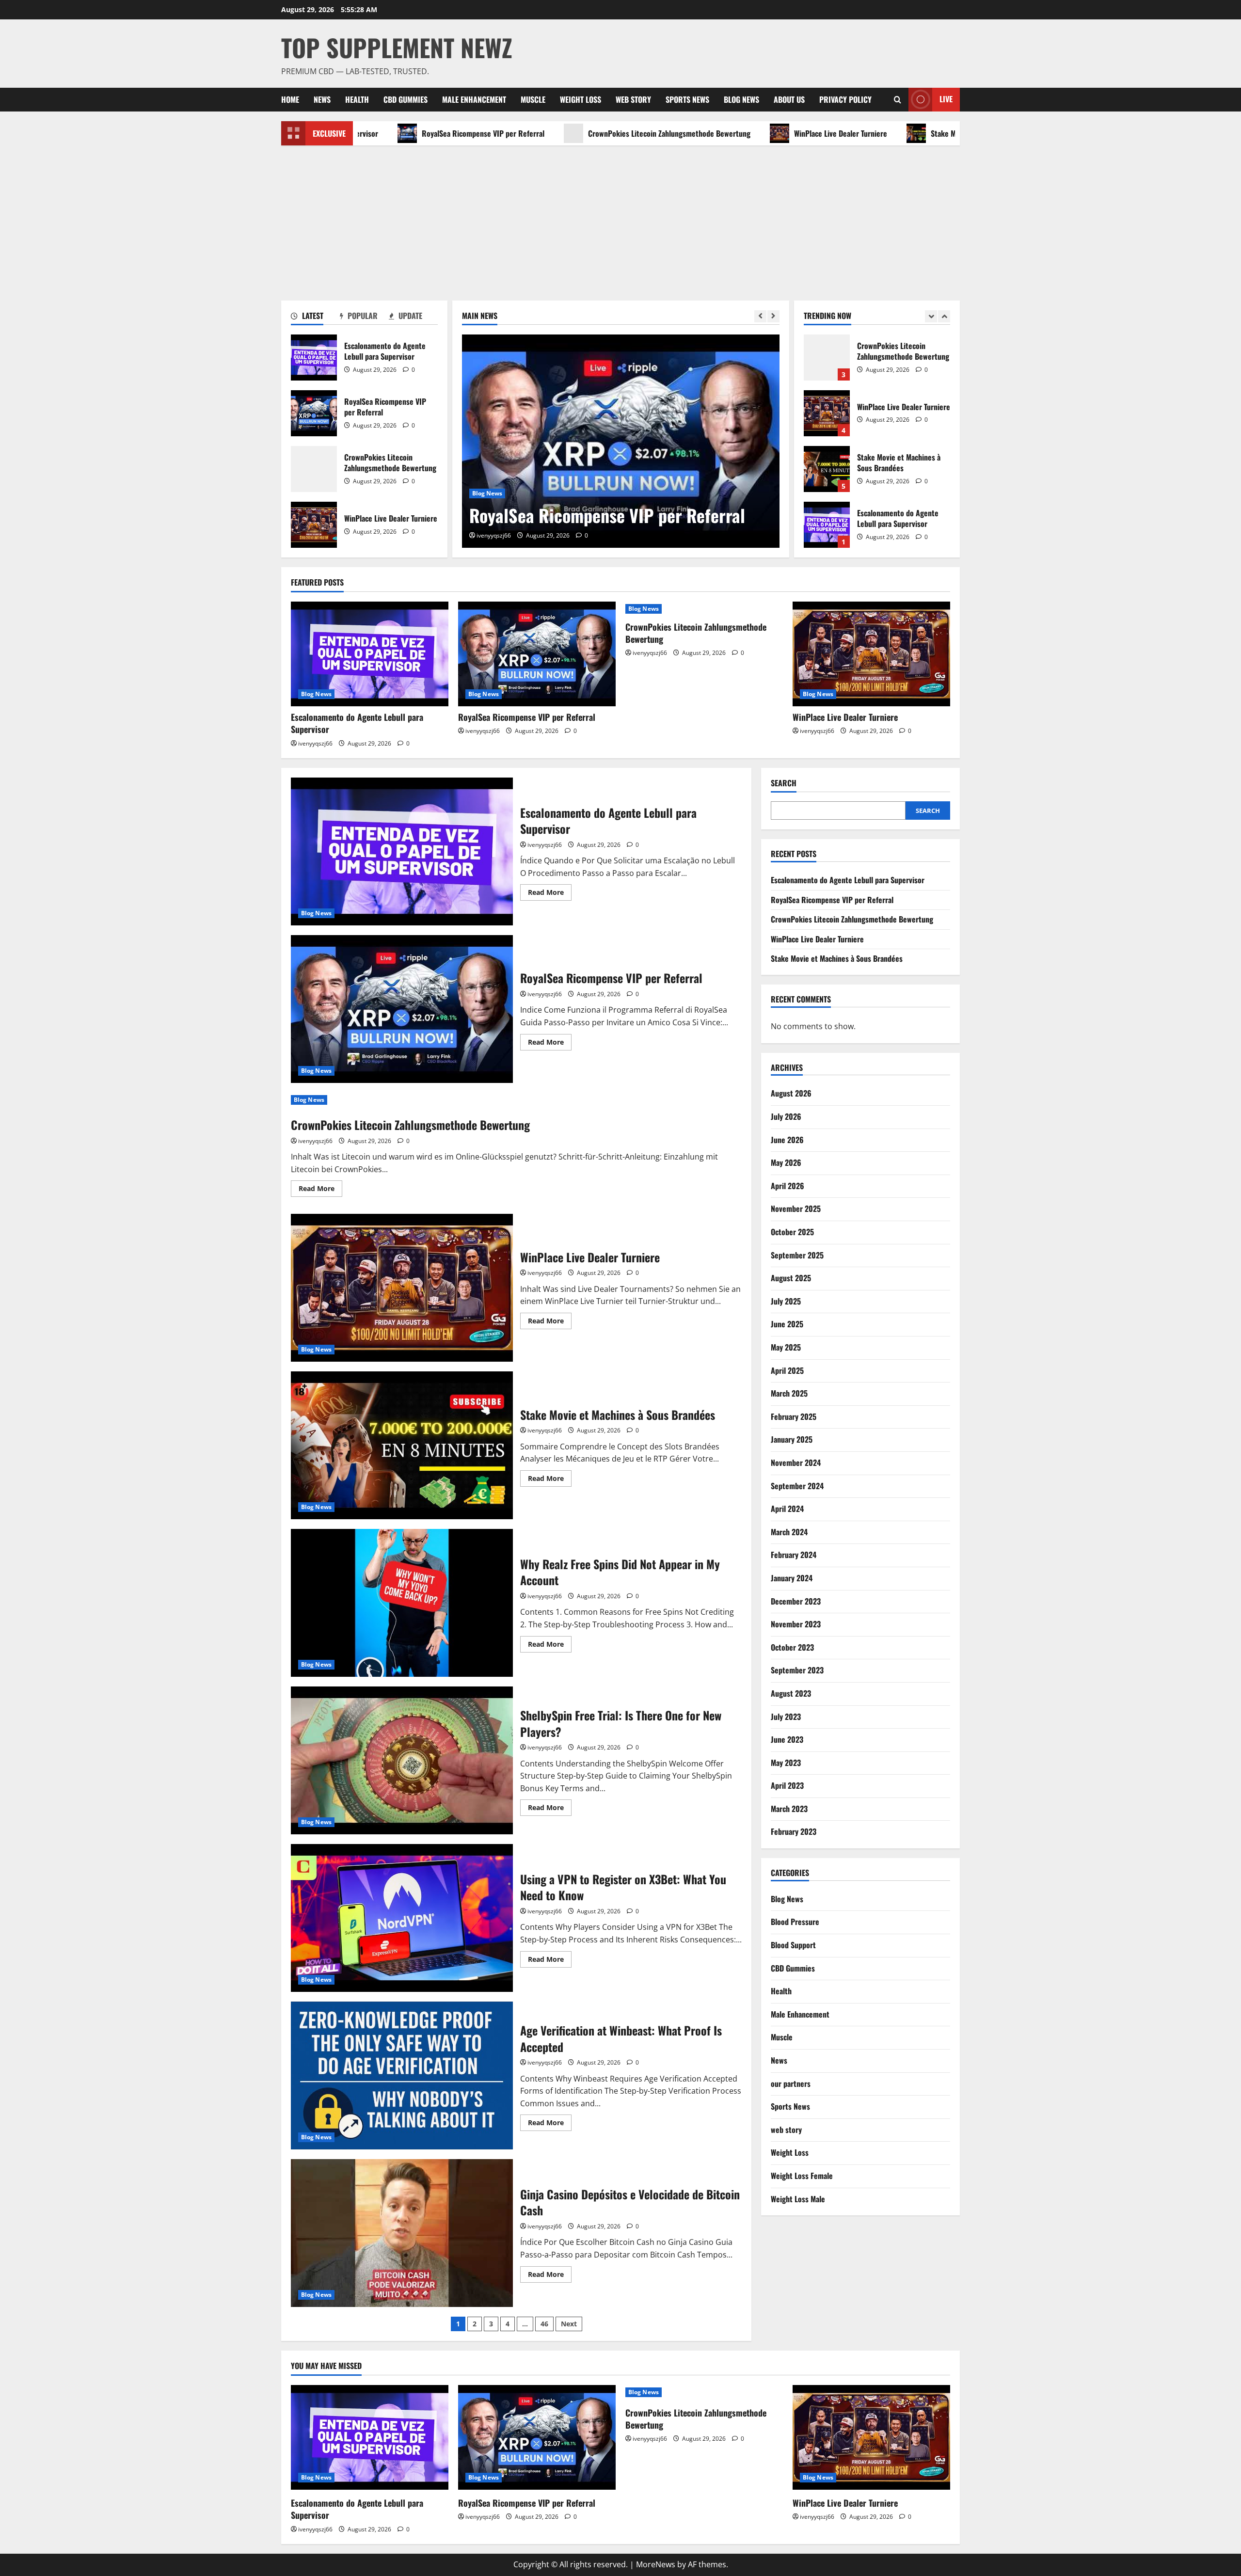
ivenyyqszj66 (494, 535)
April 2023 (787, 1785)
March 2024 (789, 1532)
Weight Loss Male (798, 2199)
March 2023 (789, 1809)
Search (784, 783)
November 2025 (796, 1209)
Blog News (741, 99)
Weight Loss (581, 99)
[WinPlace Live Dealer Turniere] (871, 654)
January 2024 (792, 1578)
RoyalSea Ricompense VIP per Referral (373, 133)
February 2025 (794, 1416)
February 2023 (794, 1832)
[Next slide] (773, 316)
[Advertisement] (620, 218)
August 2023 (791, 1693)
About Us (789, 99)
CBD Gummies (406, 99)
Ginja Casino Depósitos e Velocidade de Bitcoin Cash (402, 2233)
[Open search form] (898, 100)
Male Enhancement (474, 99)
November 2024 (796, 1463)
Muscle (533, 99)
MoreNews (656, 2564)
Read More (550, 894)
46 (544, 2324)
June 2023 (787, 1739)
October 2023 (792, 1647)
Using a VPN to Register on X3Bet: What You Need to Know (402, 1918)
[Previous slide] (760, 316)
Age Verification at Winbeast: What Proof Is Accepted (402, 2075)
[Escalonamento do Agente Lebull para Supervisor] (370, 654)
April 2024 (787, 1509)
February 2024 (794, 1555)
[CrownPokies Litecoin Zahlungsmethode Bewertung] (621, 441)
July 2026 (786, 1116)
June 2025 (787, 1324)
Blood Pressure (795, 1922)
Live (946, 99)
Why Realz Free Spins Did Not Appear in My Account (402, 1603)
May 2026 (786, 1162)
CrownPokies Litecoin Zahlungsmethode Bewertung (559, 133)
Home (290, 99)
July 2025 (786, 1301)
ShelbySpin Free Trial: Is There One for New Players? (402, 1760)
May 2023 (786, 1763)
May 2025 (786, 1347)
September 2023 (797, 1670)
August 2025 (791, 1278)
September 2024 (797, 1486)
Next (569, 2324)
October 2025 (792, 1232)
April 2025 (787, 1370)
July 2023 (786, 1717)
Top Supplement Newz (397, 47)
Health (357, 99)
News (322, 99)
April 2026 (788, 1186)
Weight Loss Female (802, 2176)
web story (633, 99)
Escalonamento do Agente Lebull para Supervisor (314, 358)
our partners (791, 2083)
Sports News (687, 99)
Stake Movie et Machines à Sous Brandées (886, 133)
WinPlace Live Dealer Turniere (730, 133)
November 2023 (796, 1624)
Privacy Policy (845, 99)
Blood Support (793, 1945)
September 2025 (797, 1255)
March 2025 (789, 1393)
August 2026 (791, 1094)
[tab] (315, 318)
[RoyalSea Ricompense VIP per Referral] (537, 654)
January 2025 (792, 1439)
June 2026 (787, 1140)
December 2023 (796, 1601)
